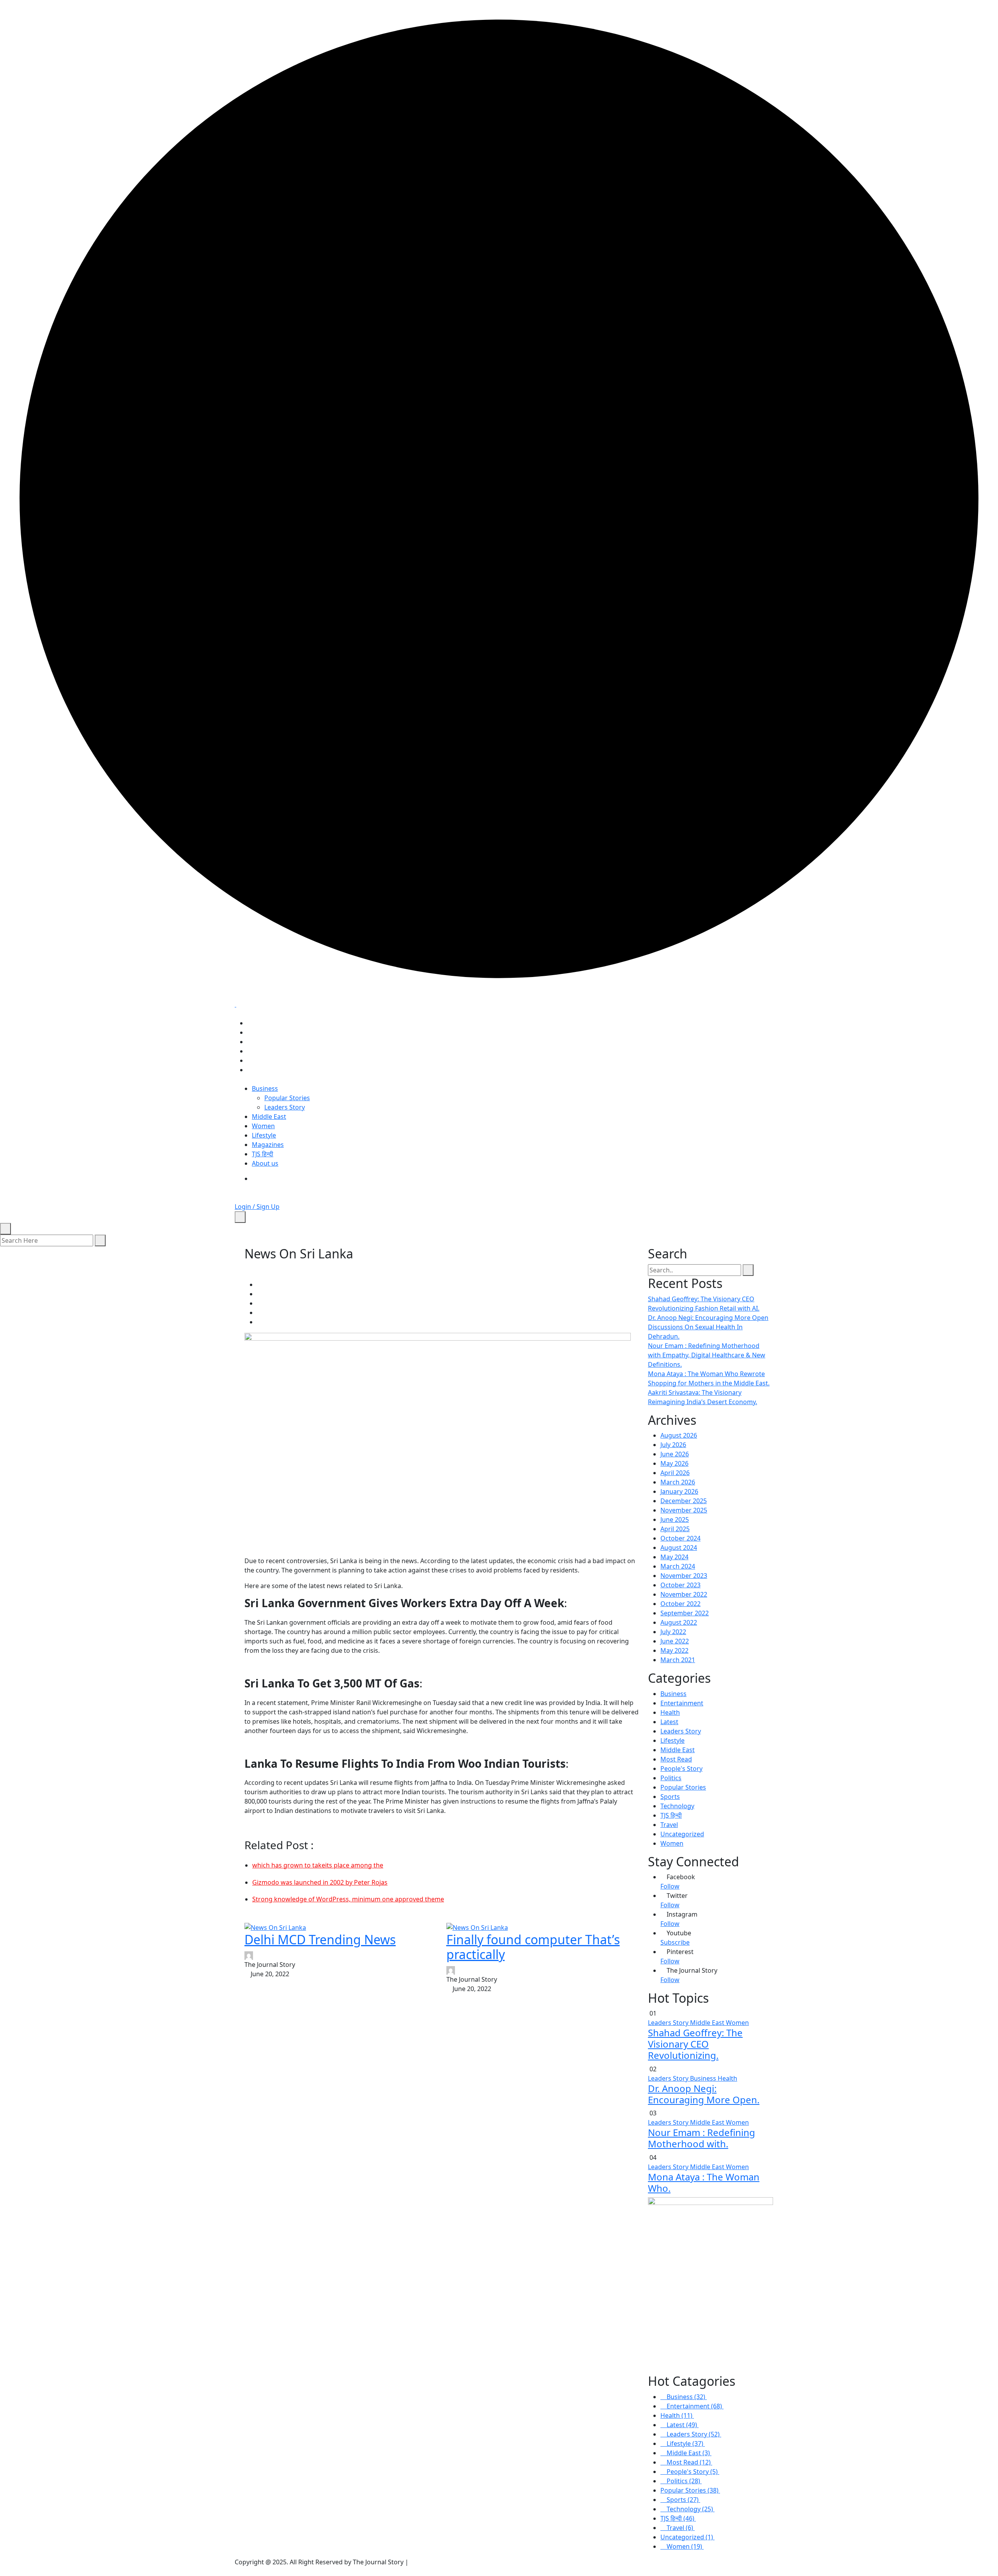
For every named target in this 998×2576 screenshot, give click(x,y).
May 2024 (674, 1557)
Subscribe (675, 1942)
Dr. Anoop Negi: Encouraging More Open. (704, 2094)
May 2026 (674, 1463)
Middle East (269, 1117)
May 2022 (674, 1650)
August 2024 (679, 1548)
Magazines (268, 1145)
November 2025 (684, 1510)
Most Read (676, 1759)
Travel (669, 1825)
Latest (669, 1722)
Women (263, 1126)
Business (265, 1088)
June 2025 (675, 1519)
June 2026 (675, 1454)
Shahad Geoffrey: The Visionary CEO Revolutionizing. (695, 2044)
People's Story (681, 1769)
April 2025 (675, 1529)
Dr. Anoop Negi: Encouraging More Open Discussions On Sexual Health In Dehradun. (708, 1327)
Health (670, 1712)
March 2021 (678, 1660)
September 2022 (685, 1613)
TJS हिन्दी (263, 1154)
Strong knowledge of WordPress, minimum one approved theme (348, 1899)
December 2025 (684, 1501)
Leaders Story (285, 1107)
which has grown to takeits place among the (318, 1865)
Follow (670, 1886)
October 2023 (680, 1585)
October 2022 (680, 1604)
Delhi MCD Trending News (320, 1939)
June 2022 (675, 1641)
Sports (670, 1797)
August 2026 (679, 1435)
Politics (671, 1778)
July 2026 (673, 1445)
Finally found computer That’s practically (533, 1947)
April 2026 (675, 1473)
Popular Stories (287, 1098)
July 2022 (673, 1632)
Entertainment (682, 1703)
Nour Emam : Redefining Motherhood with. (702, 2138)
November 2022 (684, 1594)
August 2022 (679, 1622)
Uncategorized (682, 1834)
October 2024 (680, 1538)
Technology (677, 1806)
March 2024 (678, 1566)
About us (265, 1163)
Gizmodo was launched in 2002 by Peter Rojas (320, 1882)
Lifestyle (264, 1135)
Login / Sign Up (257, 1207)
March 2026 (678, 1482)
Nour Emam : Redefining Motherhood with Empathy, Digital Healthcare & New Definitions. (707, 1355)
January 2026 (679, 1491)
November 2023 (684, 1576)
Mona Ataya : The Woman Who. (704, 2182)
